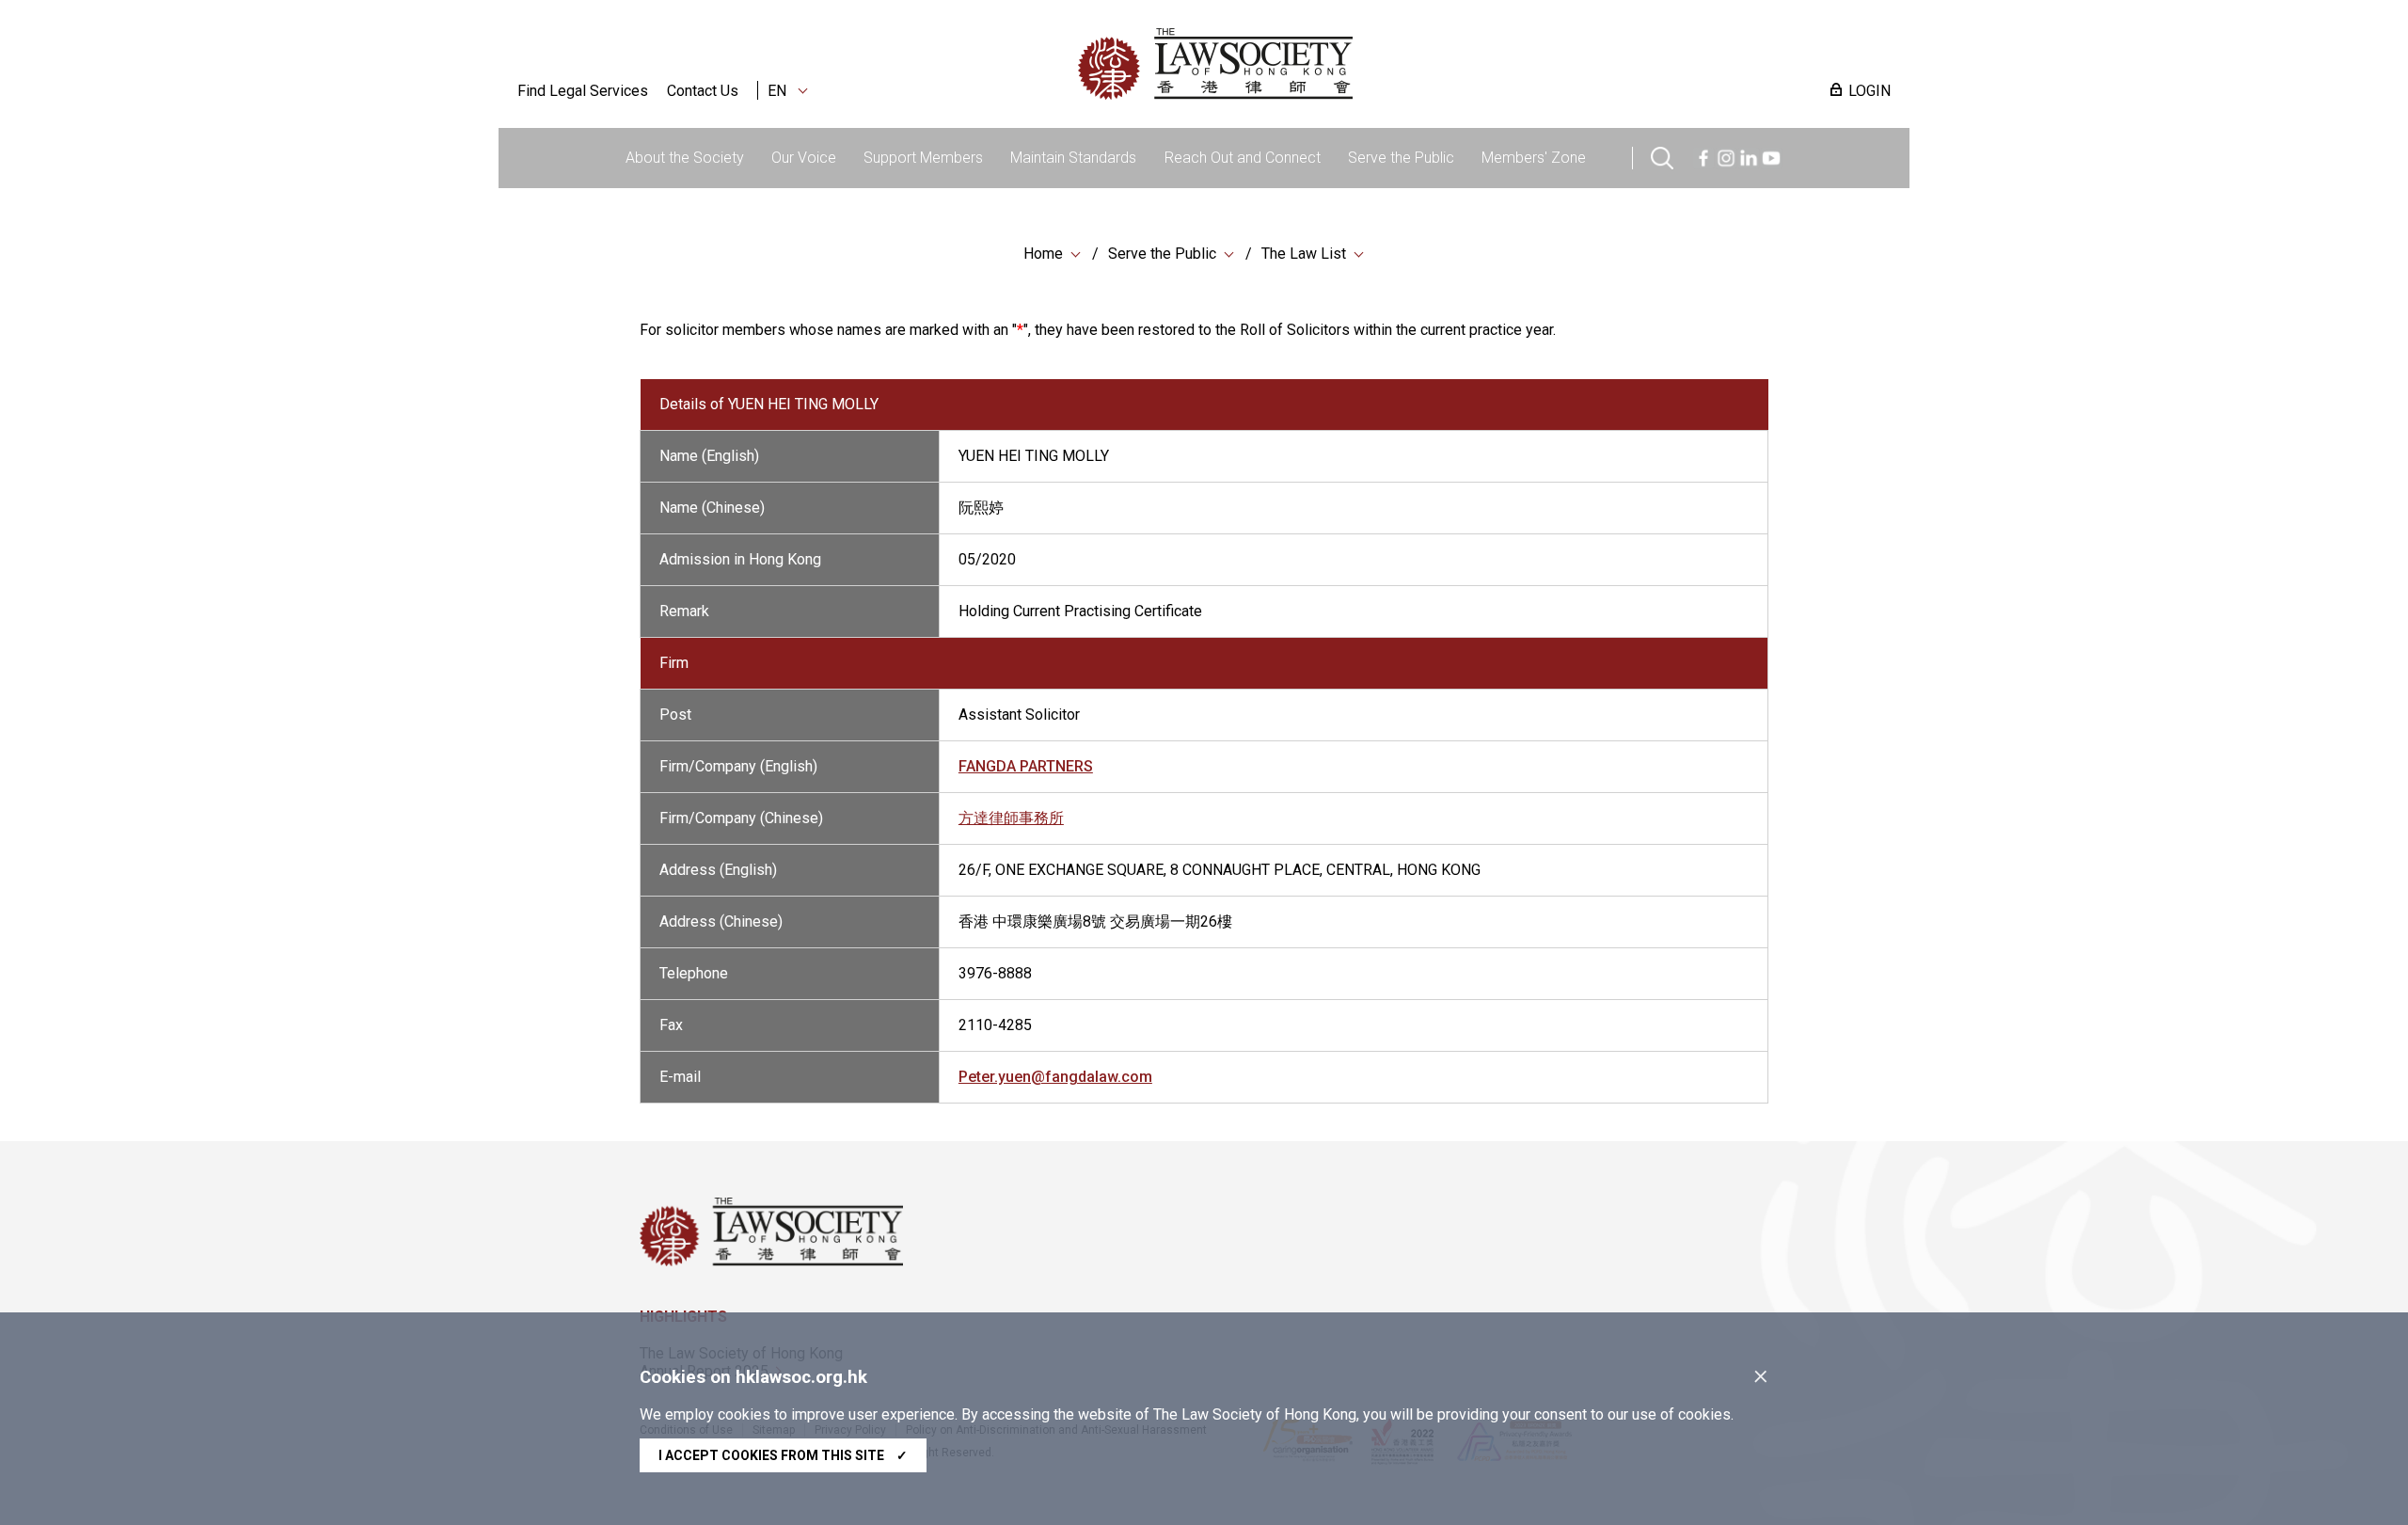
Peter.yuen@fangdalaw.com (1055, 1077)
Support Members (923, 158)
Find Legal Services (583, 91)
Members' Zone (1534, 158)
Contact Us (703, 91)
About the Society (685, 158)
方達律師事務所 (1011, 818)
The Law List (1304, 254)
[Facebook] (1703, 156)
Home (1043, 254)
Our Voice (804, 158)
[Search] (1662, 156)
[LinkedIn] (1749, 156)
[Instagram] (1726, 156)
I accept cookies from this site (783, 1455)
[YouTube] (1771, 156)
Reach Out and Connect (1243, 158)
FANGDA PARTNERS (1026, 766)
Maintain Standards (1073, 158)
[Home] (1313, 64)
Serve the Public (1401, 158)
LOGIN (1869, 91)
